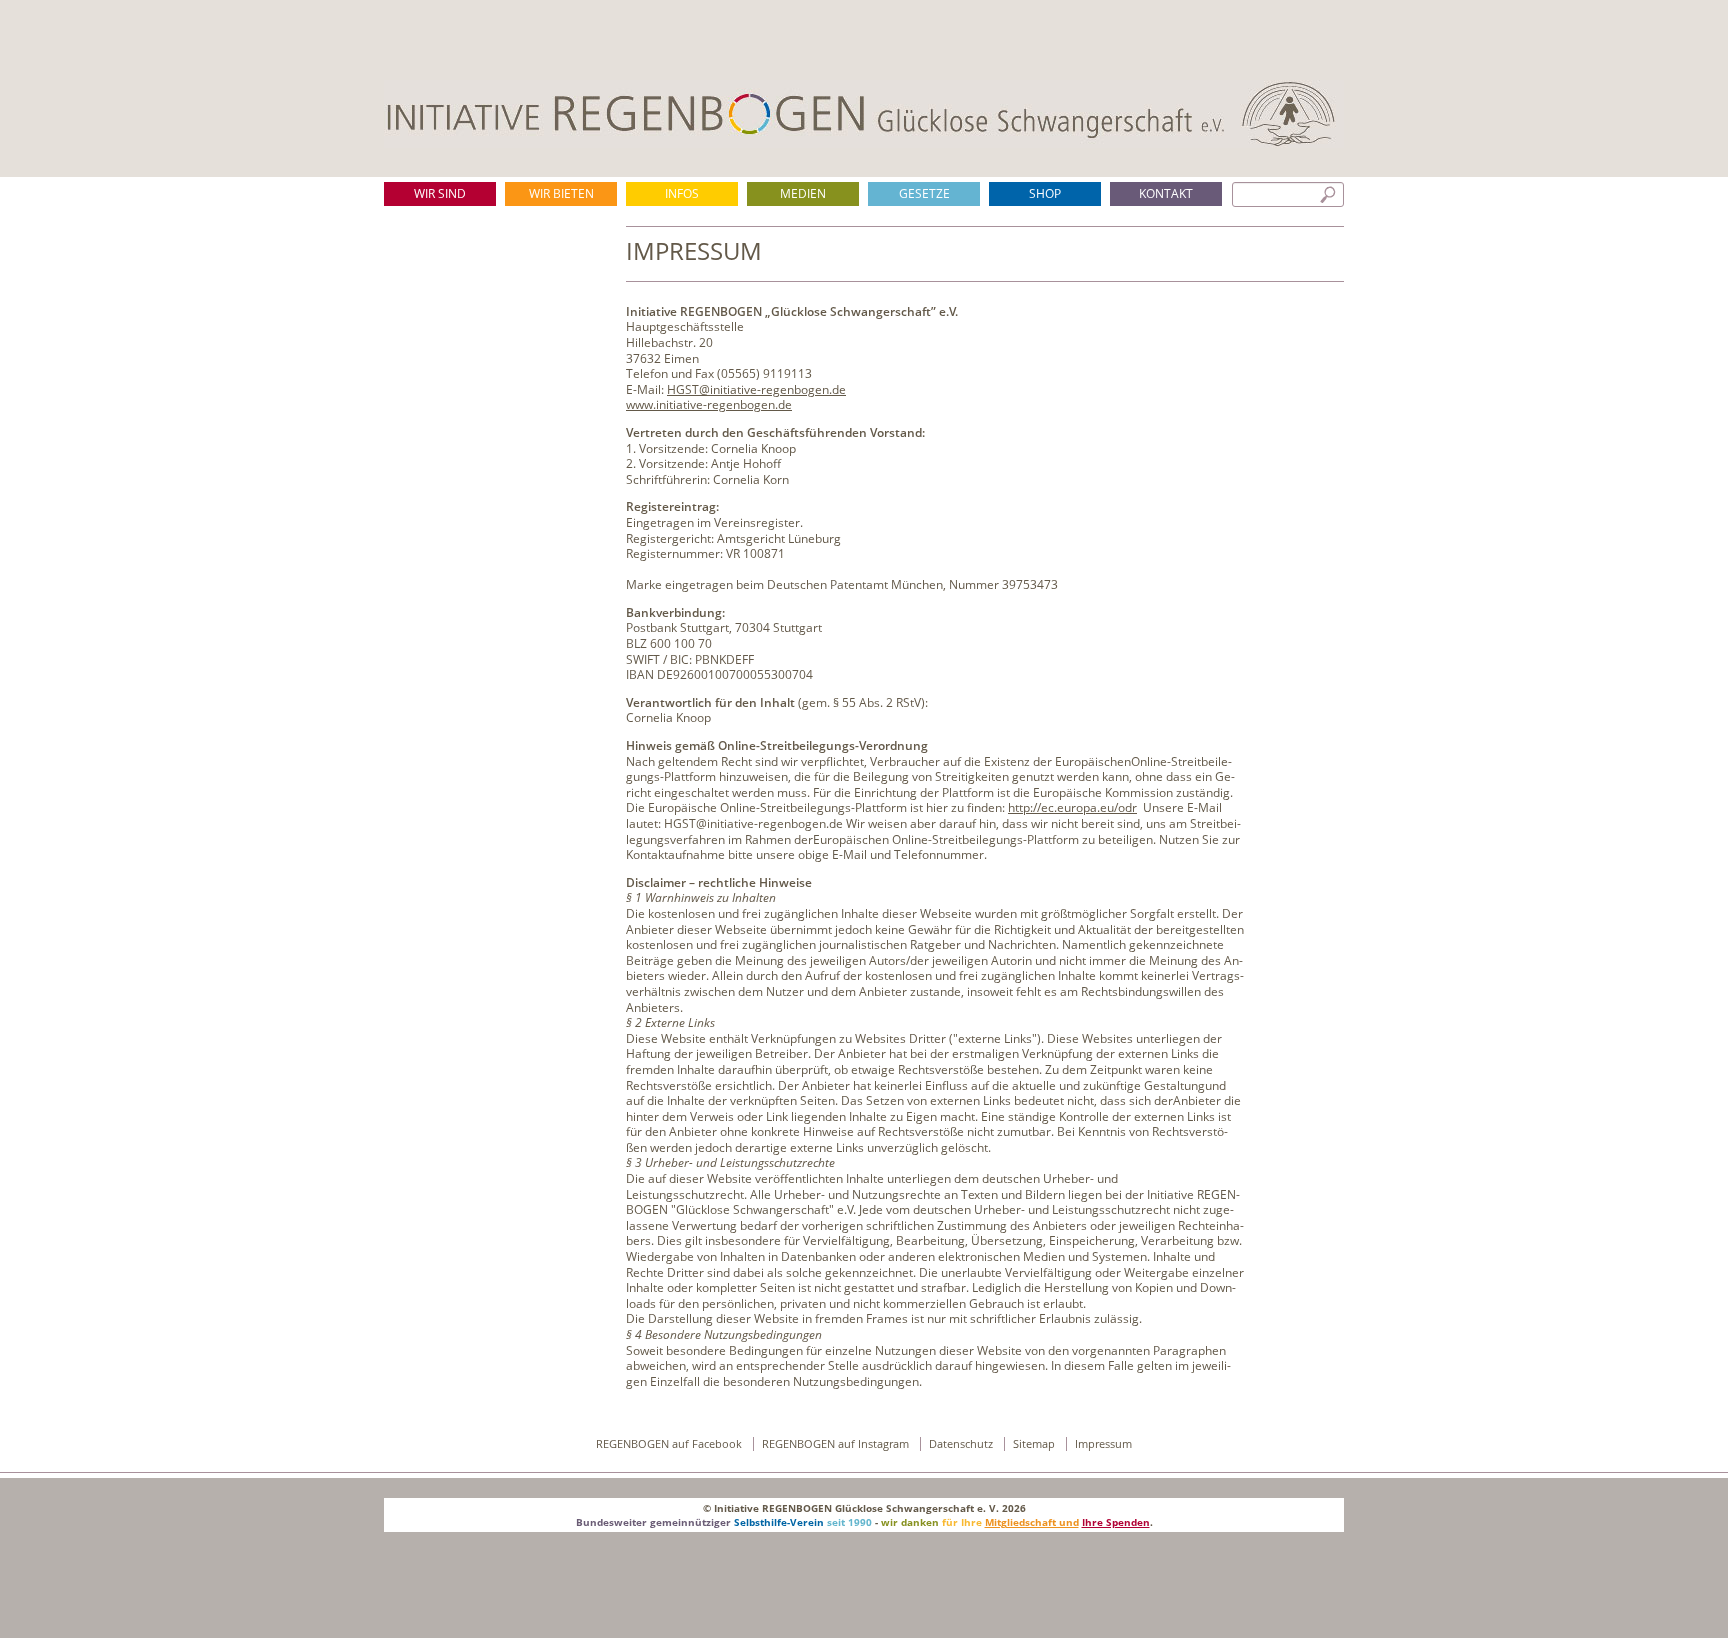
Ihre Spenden (1116, 1522)
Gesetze (924, 193)
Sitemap (1035, 1444)
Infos (682, 193)
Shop (1045, 193)
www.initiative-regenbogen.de (709, 404)
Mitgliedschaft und (1032, 1522)
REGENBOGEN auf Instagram (837, 1444)
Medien (803, 193)
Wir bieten (561, 193)
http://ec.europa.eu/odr (1072, 807)
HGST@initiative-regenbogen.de (756, 389)
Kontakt (1166, 193)
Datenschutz (962, 1444)
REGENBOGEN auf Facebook (670, 1444)
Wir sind (440, 193)
